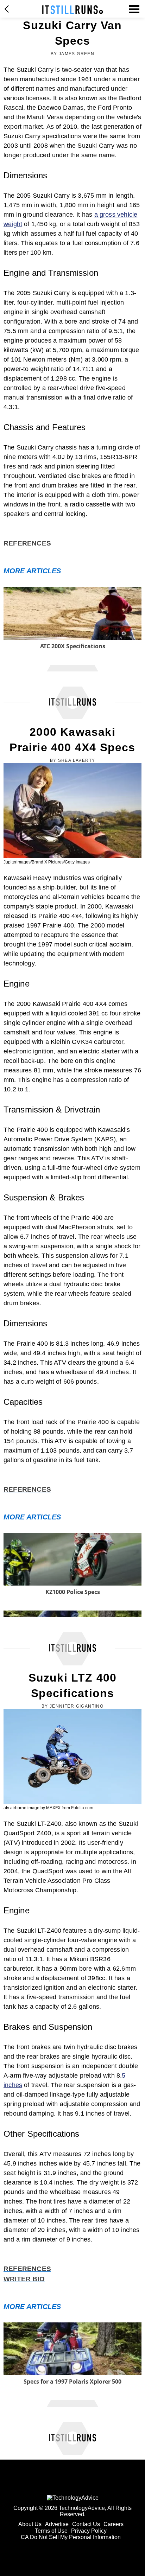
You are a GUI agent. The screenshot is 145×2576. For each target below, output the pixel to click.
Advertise (57, 2524)
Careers (114, 2524)
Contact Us (86, 2524)
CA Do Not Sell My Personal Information (71, 2537)
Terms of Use (51, 2531)
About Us (30, 2524)
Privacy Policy (89, 2531)
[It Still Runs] (73, 10)
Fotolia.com (82, 1808)
